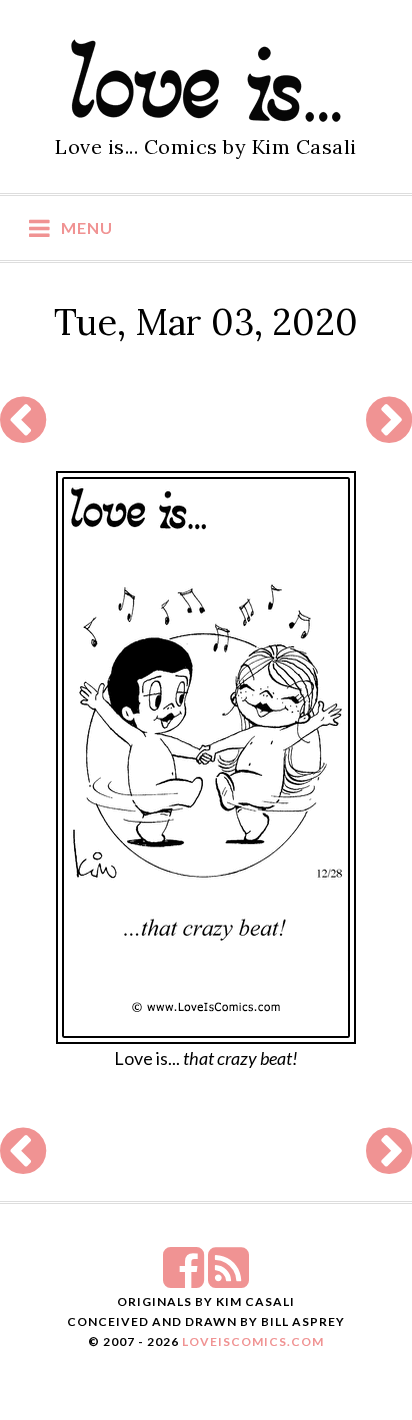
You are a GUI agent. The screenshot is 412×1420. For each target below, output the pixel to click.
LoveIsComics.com (253, 1341)
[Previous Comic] (23, 432)
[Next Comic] (389, 432)
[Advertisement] (203, 421)
